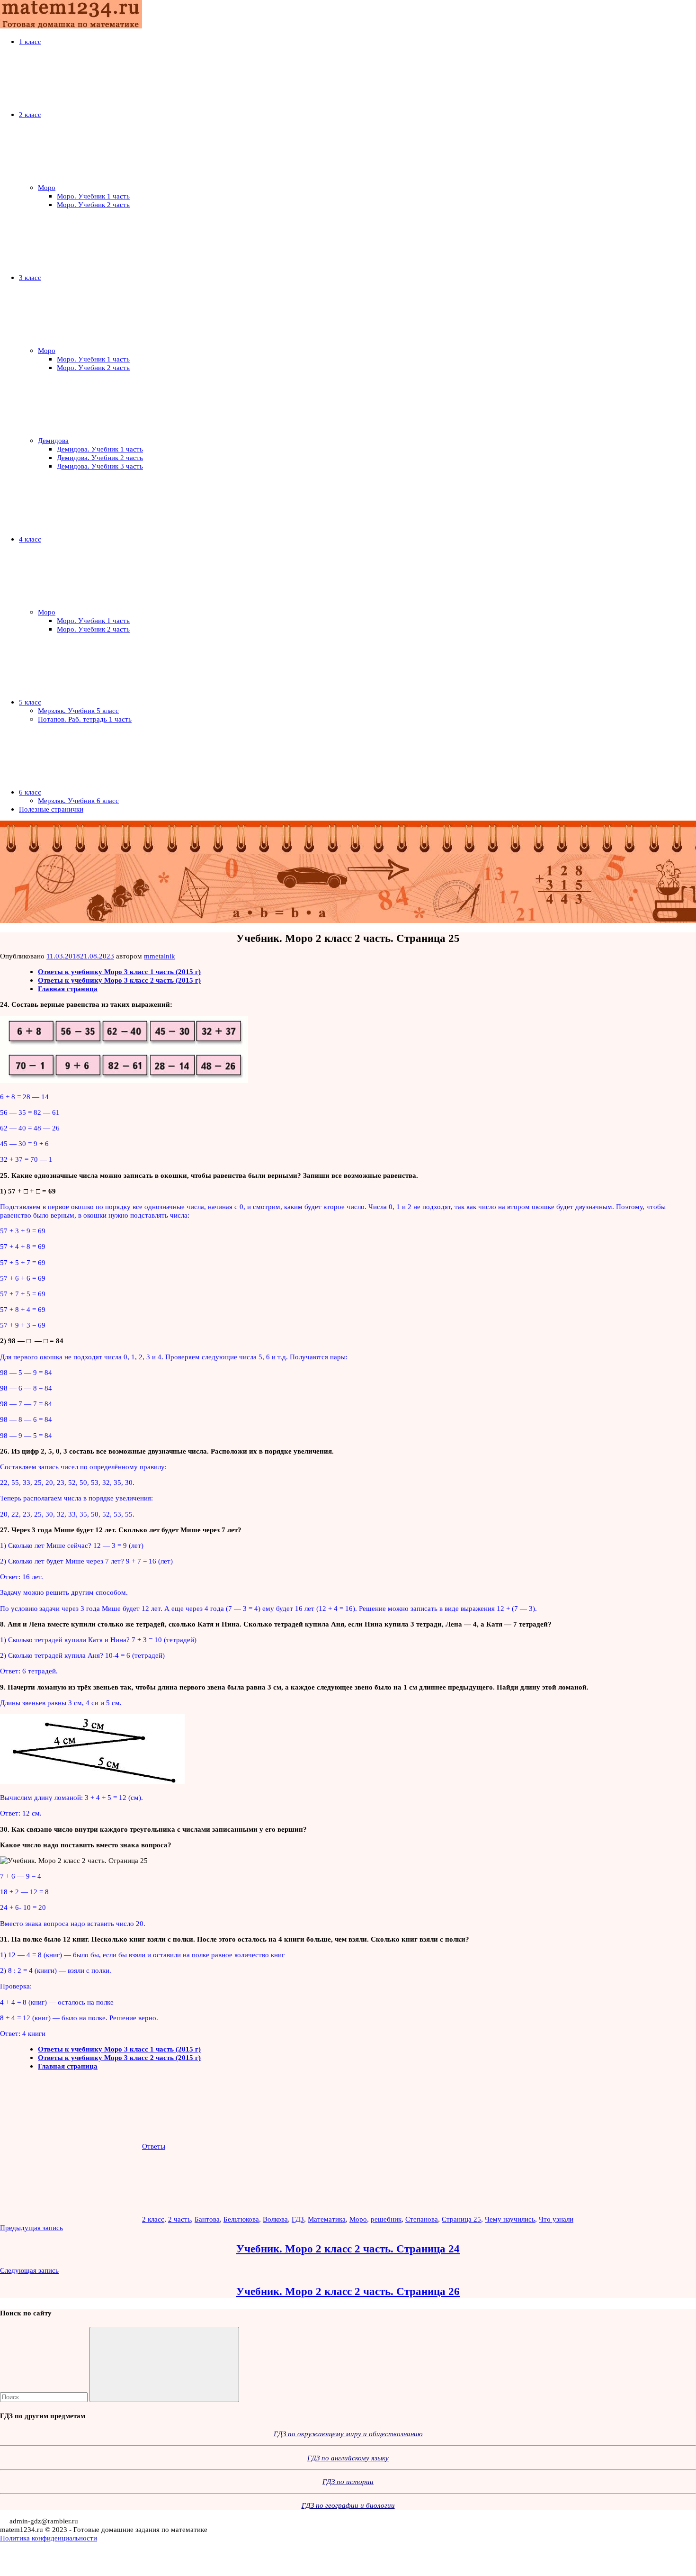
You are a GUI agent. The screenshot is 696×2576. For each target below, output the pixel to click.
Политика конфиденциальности (49, 2538)
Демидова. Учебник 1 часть (100, 449)
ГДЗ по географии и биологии (348, 2505)
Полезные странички (51, 809)
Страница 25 (461, 2219)
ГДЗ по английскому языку (348, 2458)
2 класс (30, 114)
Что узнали (556, 2219)
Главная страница (68, 989)
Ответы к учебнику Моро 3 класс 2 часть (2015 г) (119, 980)
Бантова (207, 2219)
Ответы (154, 2146)
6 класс (30, 792)
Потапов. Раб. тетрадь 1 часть (85, 719)
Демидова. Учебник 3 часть (100, 466)
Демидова (53, 440)
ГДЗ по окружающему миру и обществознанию (348, 2434)
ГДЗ (298, 2219)
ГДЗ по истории (348, 2481)
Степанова (422, 2219)
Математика (327, 2219)
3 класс (30, 277)
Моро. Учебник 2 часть (93, 204)
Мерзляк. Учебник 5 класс (78, 710)
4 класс (30, 539)
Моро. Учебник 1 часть (93, 196)
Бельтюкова (241, 2219)
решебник (386, 2219)
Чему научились (510, 2219)
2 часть (179, 2219)
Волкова (275, 2219)
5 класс (30, 702)
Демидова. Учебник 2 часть (100, 457)
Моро (47, 187)
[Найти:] (45, 2397)
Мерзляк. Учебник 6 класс (78, 800)
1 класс (30, 41)
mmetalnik (160, 956)
